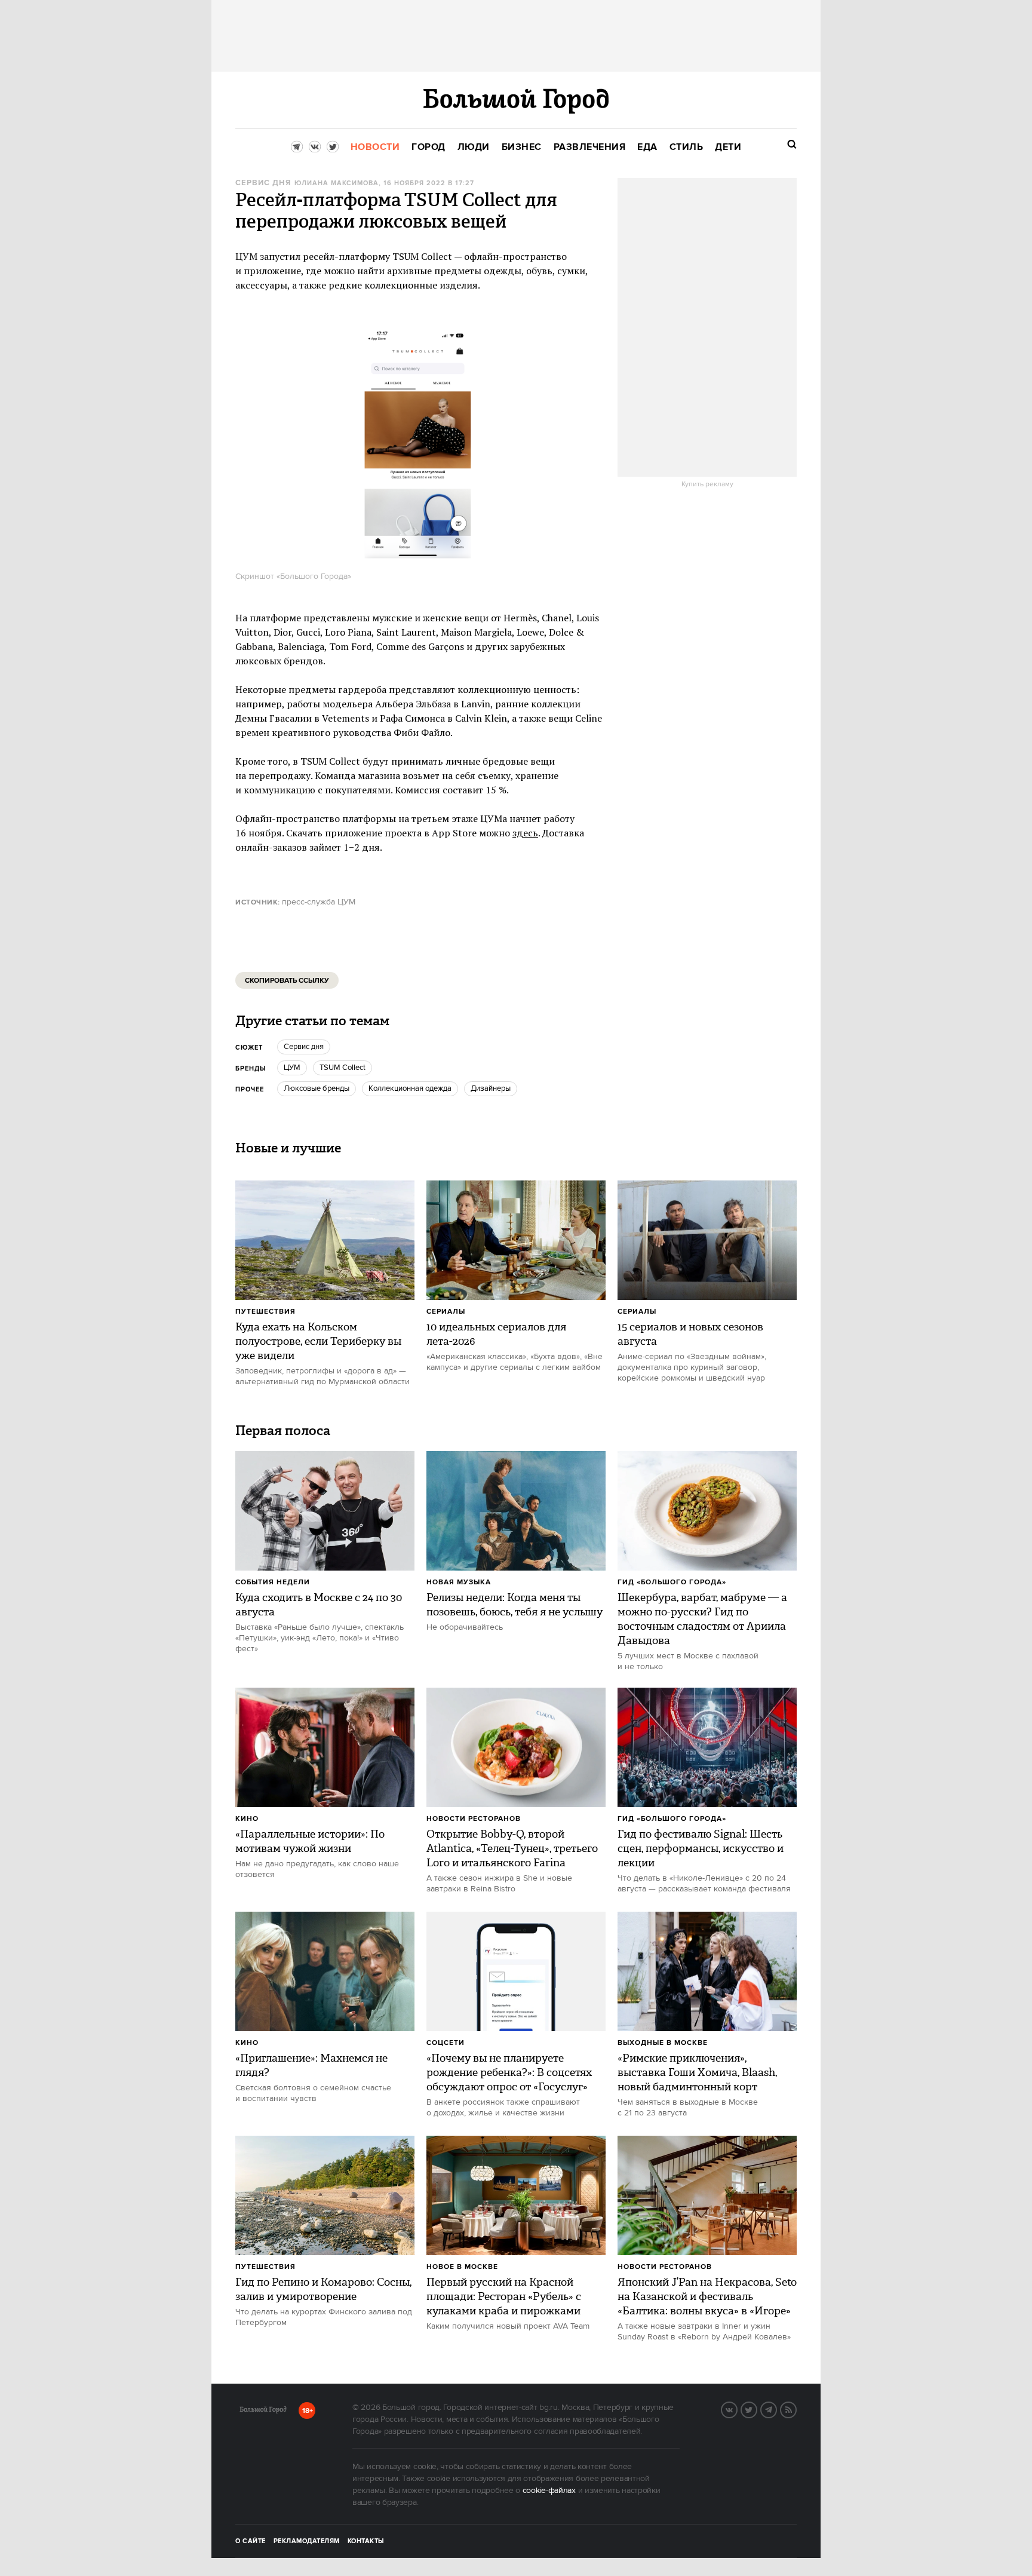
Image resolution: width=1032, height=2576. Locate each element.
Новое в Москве (462, 2267)
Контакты (366, 2541)
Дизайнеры (491, 1088)
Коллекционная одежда (410, 1088)
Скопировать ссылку (287, 981)
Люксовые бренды (317, 1088)
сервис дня (263, 183)
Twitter (757, 2409)
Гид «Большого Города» (672, 1582)
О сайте (251, 2541)
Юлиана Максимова (337, 183)
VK (737, 2409)
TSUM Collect (343, 1068)
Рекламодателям (307, 2541)
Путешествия (265, 1312)
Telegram (776, 2409)
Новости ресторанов (474, 1819)
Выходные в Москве (663, 2043)
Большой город (263, 2412)
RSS (796, 2409)
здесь (525, 833)
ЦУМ (292, 1068)
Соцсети (446, 2043)
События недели (273, 1582)
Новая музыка (459, 1582)
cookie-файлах (549, 2491)
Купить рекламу (707, 484)
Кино (247, 1819)
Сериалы (446, 1312)
